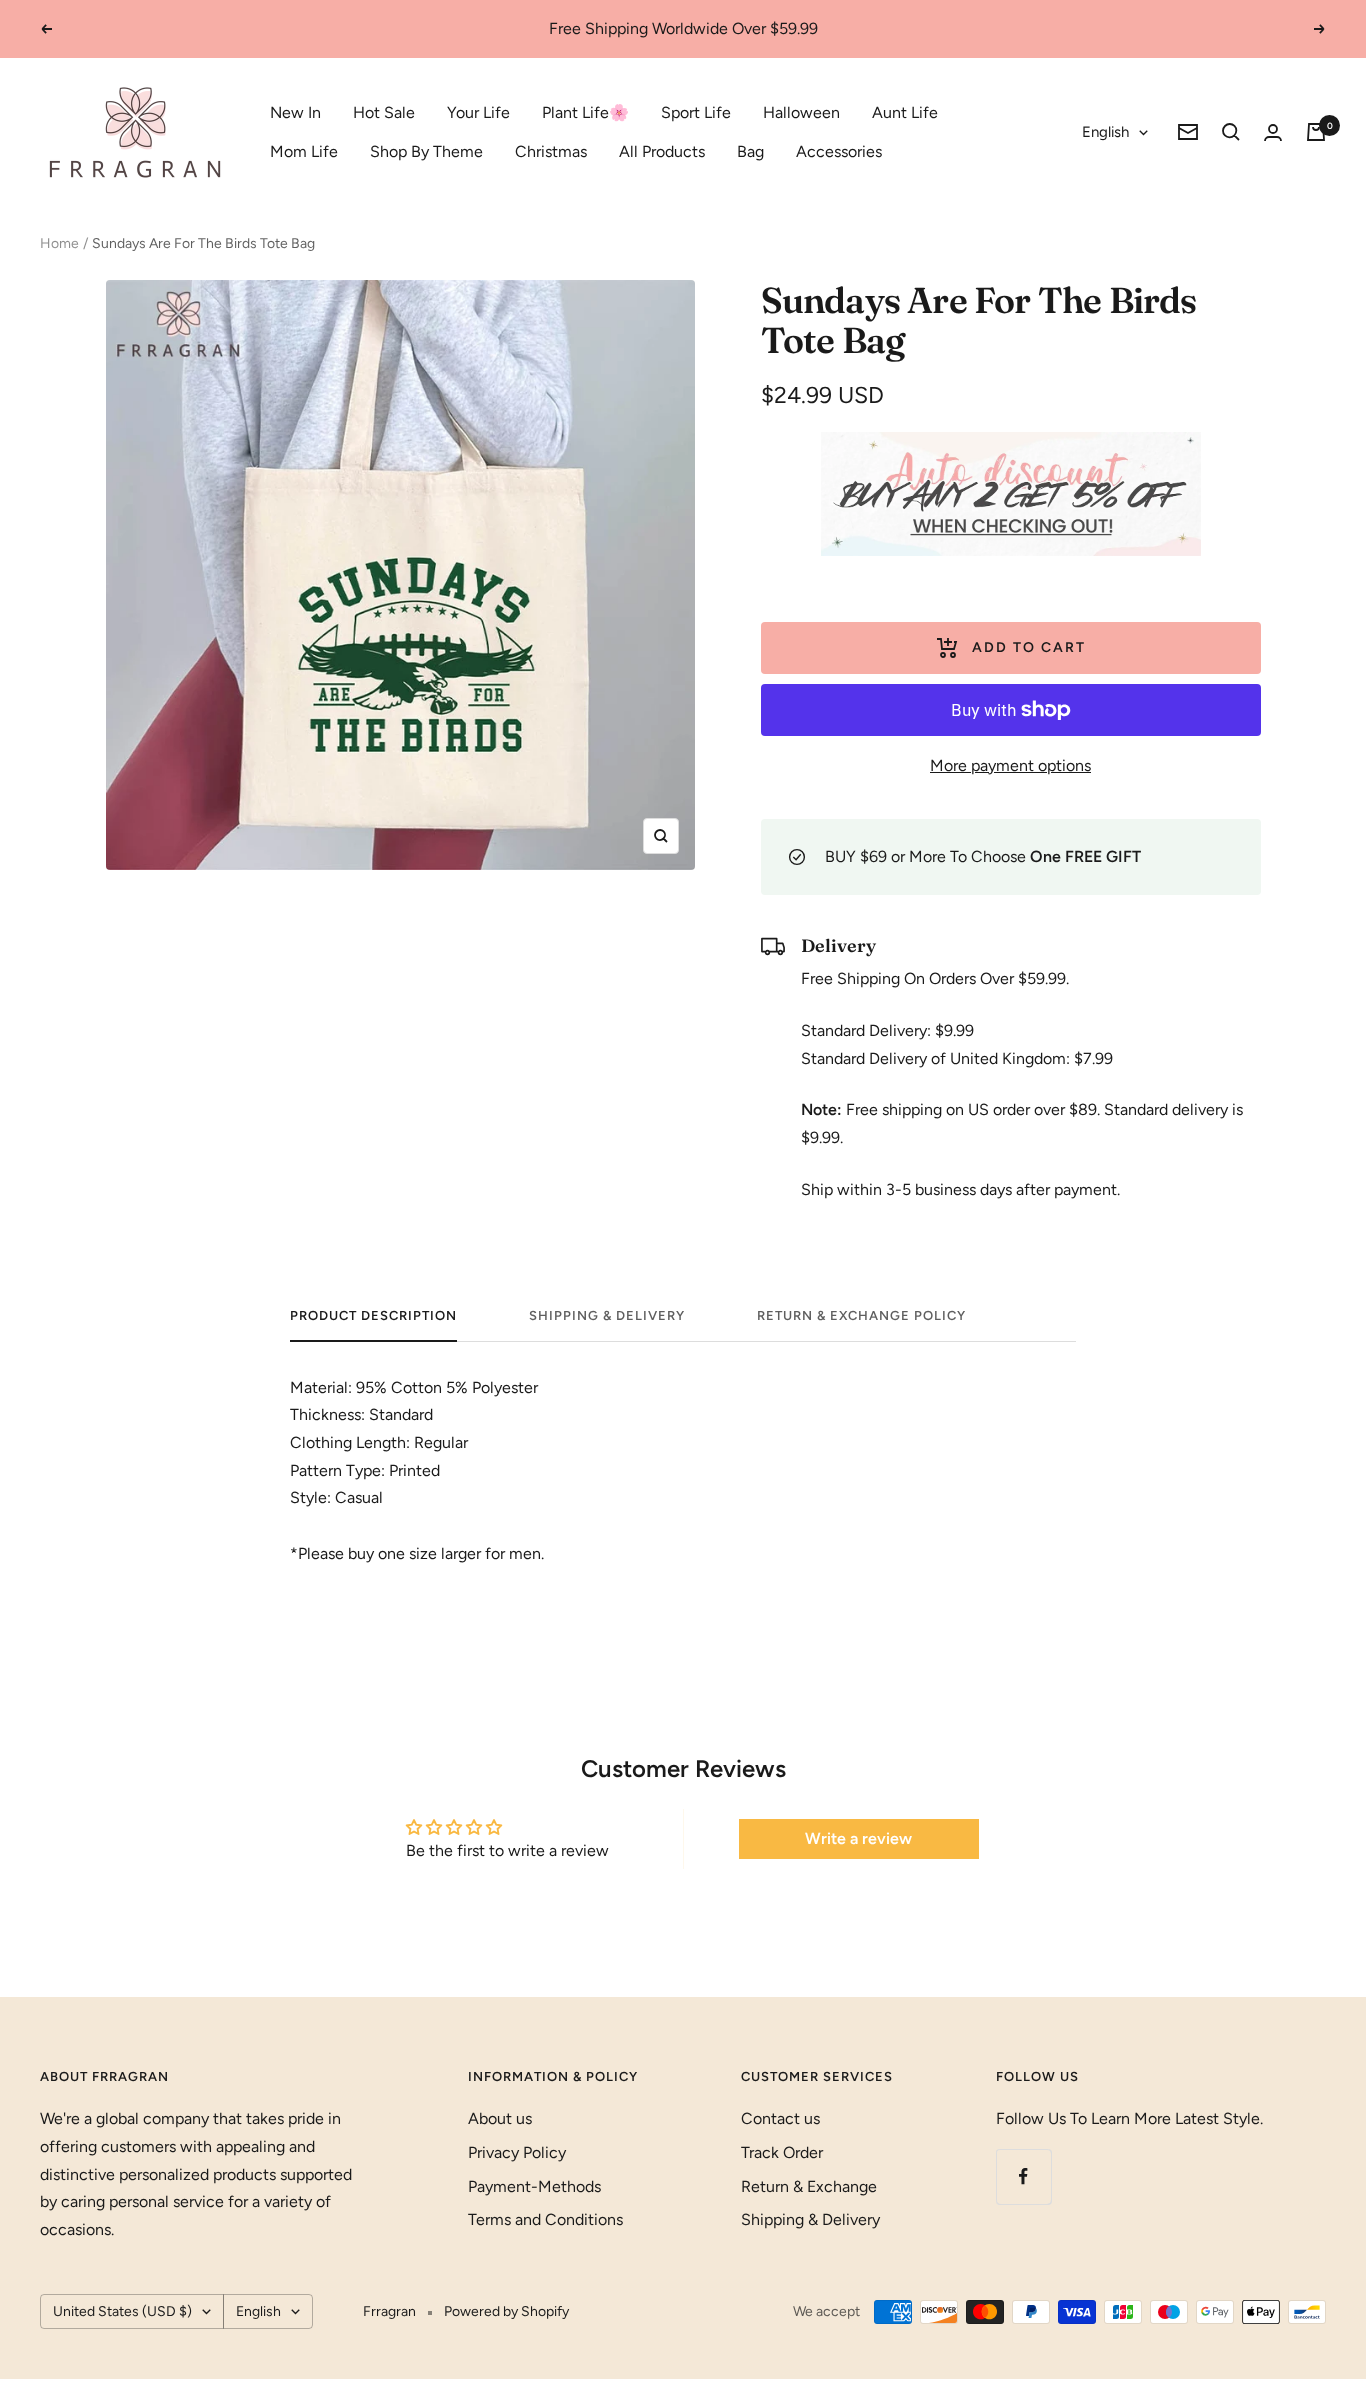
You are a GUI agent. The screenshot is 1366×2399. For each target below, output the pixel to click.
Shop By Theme (426, 151)
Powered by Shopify (506, 2311)
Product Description (373, 1315)
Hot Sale (384, 112)
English (1105, 132)
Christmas (551, 151)
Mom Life (304, 151)
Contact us (780, 2118)
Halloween (801, 112)
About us (500, 2118)
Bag (750, 151)
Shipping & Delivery (607, 1315)
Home (59, 243)
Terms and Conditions (545, 2219)
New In (295, 112)
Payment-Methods (534, 2186)
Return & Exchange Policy (861, 1315)
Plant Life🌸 (585, 112)
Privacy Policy (517, 2152)
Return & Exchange (809, 2186)
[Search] (1231, 132)
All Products (662, 151)
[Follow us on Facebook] (1023, 2176)
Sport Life (696, 112)
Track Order (782, 2152)
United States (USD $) (122, 2311)
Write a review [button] (858, 1838)
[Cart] (1316, 132)
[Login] (1273, 132)
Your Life (478, 112)
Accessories (839, 151)
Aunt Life (905, 112)
